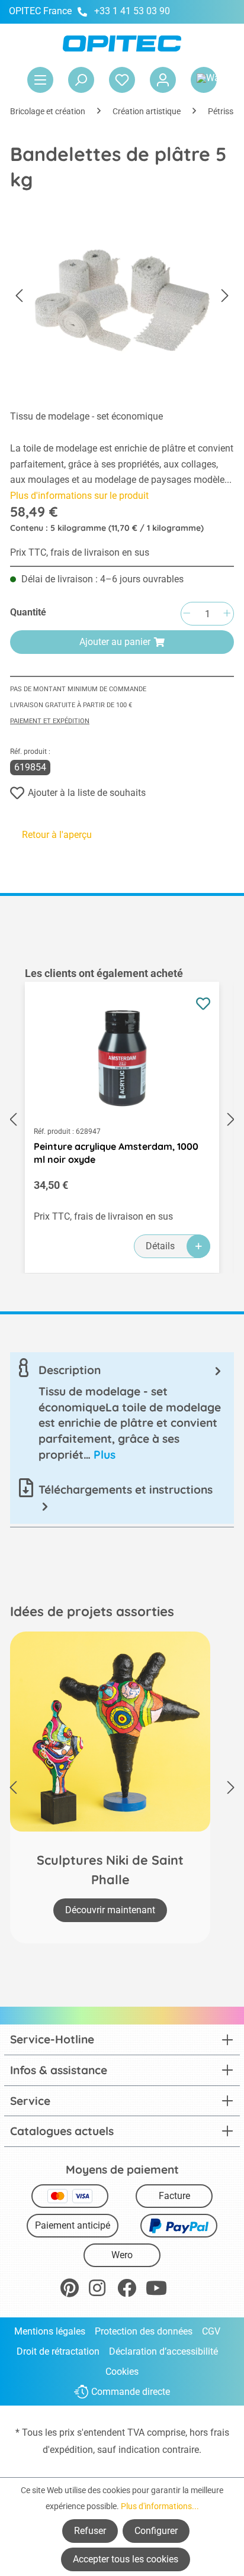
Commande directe (131, 2392)
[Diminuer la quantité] (187, 614)
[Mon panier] (204, 80)
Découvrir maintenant (110, 1910)
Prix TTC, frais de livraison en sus (80, 552)
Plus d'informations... (160, 2506)
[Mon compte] (163, 80)
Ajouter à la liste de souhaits (87, 793)
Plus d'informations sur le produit (79, 496)
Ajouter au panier (115, 642)
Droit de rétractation (58, 2351)
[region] (122, 1120)
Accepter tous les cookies (126, 2559)
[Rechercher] (81, 80)
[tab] (122, 1412)
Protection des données (144, 2331)
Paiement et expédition (50, 721)
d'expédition (68, 2450)
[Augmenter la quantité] (227, 614)
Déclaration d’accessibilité (163, 2351)
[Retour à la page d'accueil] (122, 43)
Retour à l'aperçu (57, 835)
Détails (160, 1246)
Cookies (122, 2372)
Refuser (90, 2531)
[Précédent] (19, 296)
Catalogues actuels (62, 2131)
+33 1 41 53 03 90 (132, 11)
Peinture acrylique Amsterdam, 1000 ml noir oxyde (116, 1153)
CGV (211, 2331)
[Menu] (40, 80)
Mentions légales (50, 2331)
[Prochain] (225, 296)
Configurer (156, 2531)
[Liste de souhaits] (122, 80)
